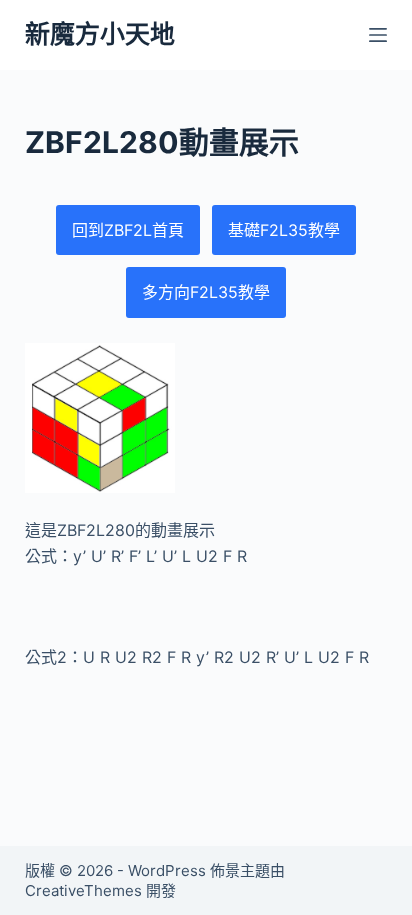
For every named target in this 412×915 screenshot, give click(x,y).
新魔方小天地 (100, 34)
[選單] (378, 35)
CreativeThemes (83, 890)
